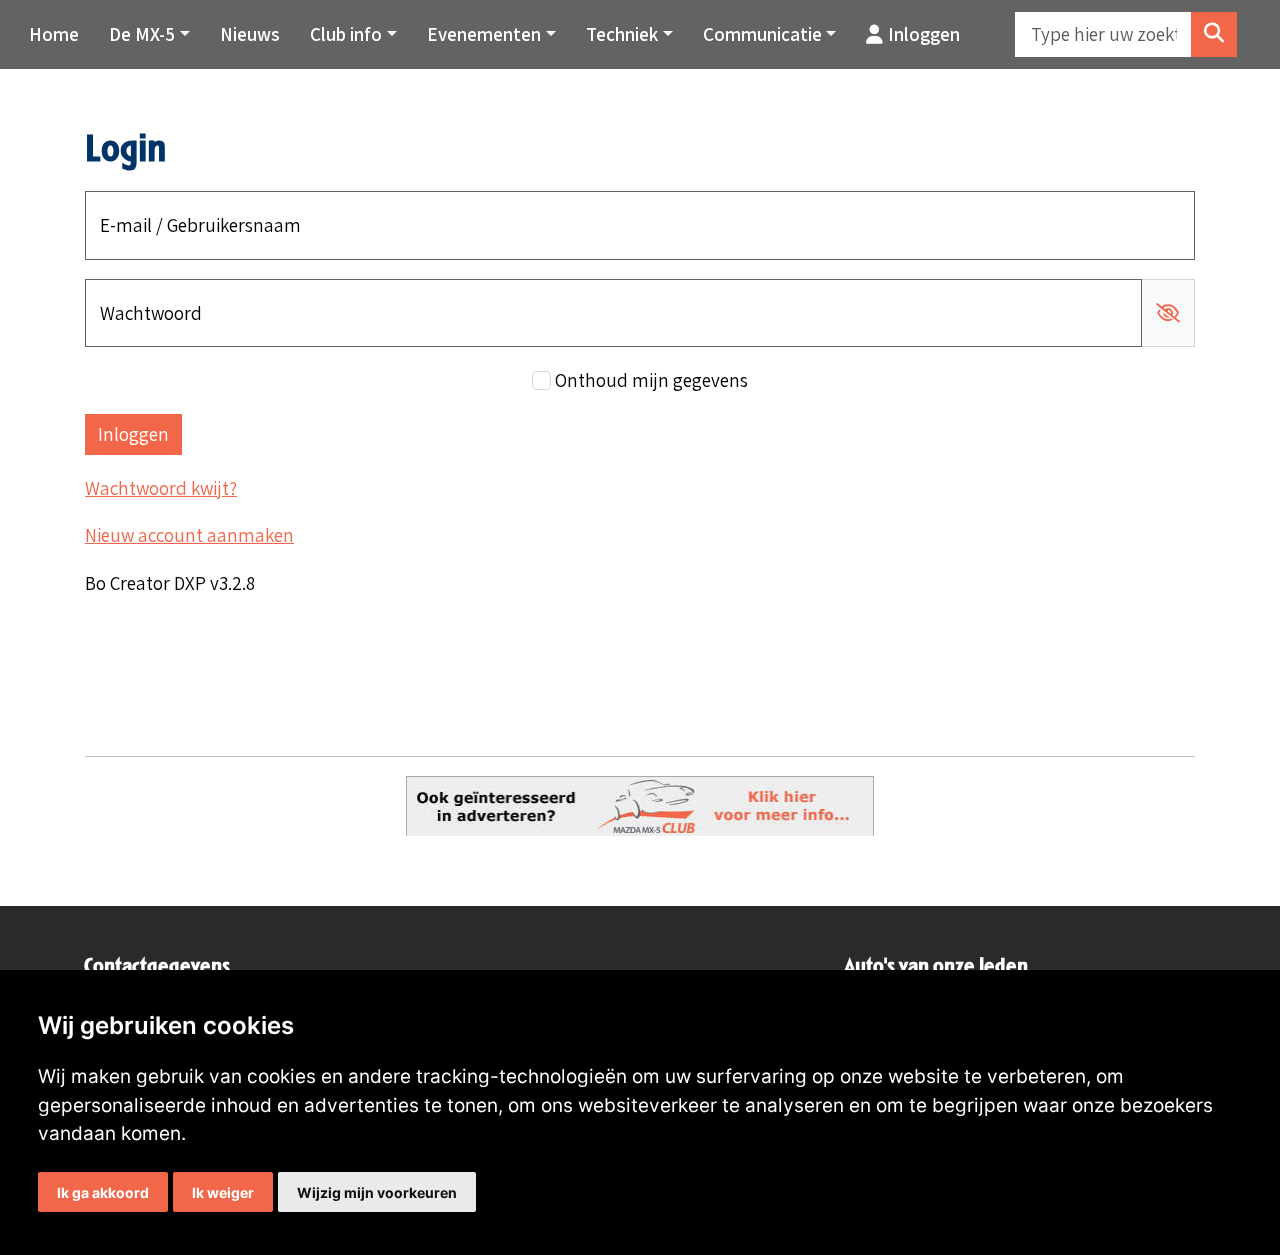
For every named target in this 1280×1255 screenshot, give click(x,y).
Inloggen (924, 34)
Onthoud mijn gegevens (651, 380)
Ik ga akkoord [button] (103, 1192)
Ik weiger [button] (223, 1192)
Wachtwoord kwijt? (161, 488)
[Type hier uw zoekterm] (1214, 34)
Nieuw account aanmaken (189, 535)
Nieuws (250, 34)
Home (54, 34)
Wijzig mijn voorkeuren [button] (377, 1192)
